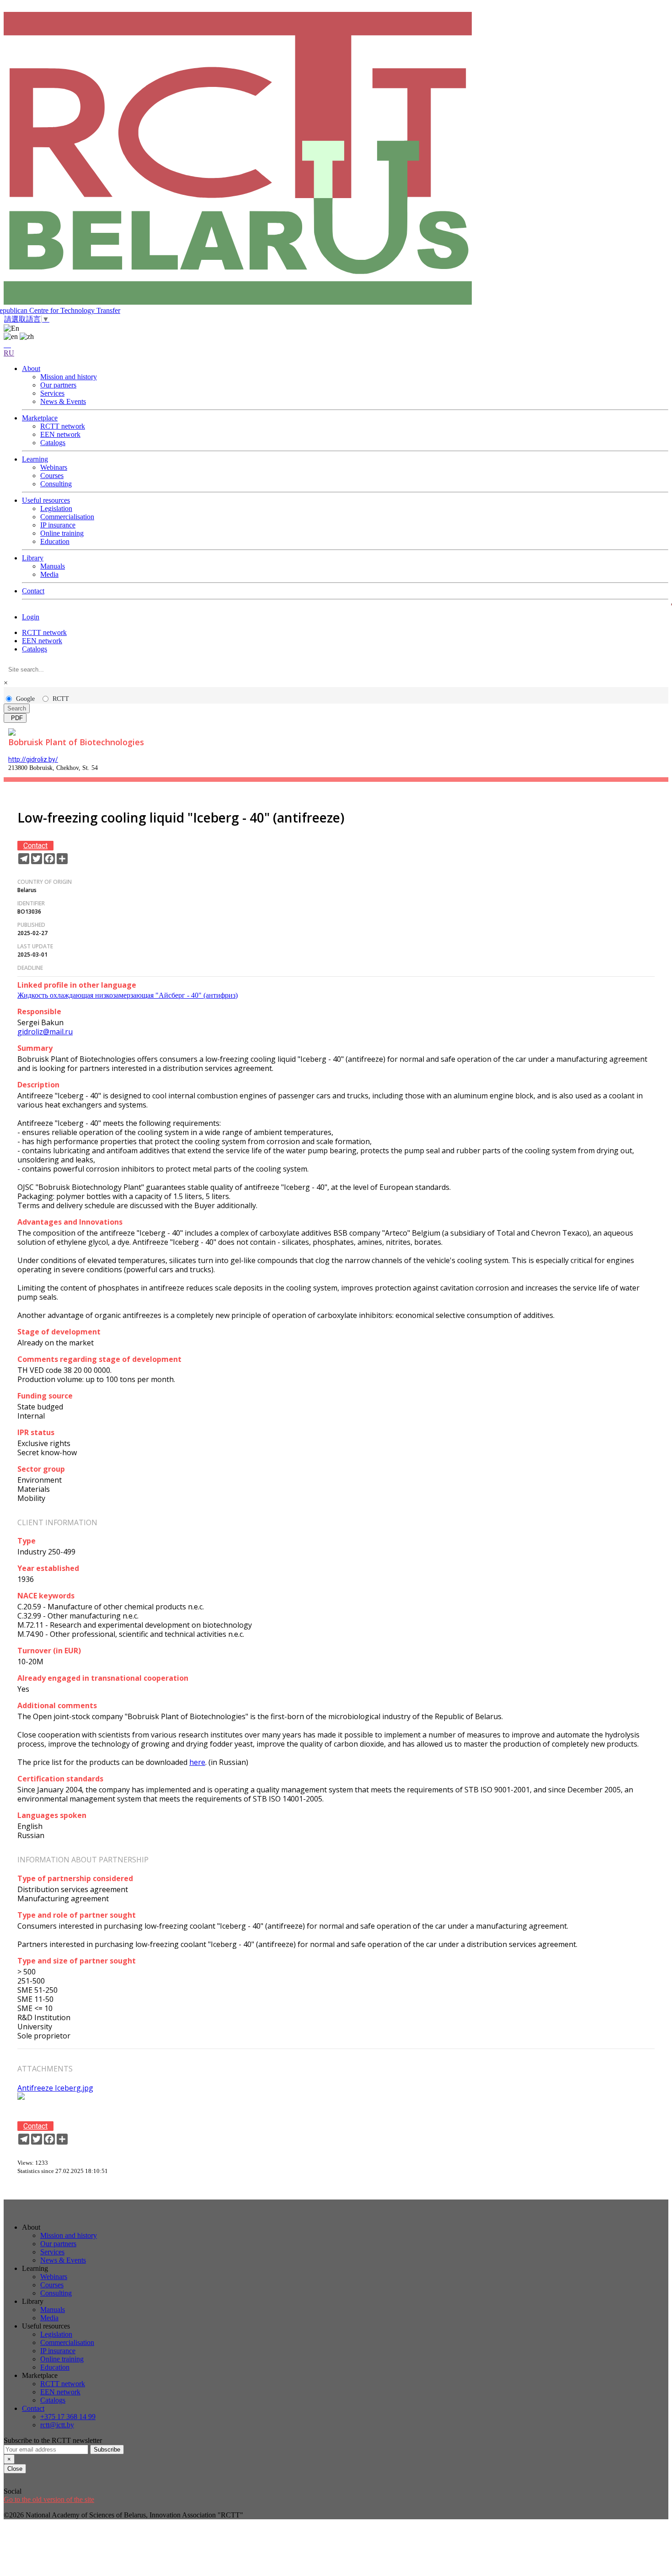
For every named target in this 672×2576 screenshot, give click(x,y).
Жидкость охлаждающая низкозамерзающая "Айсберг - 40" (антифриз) (128, 995)
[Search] (7, 345)
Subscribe (107, 2450)
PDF (15, 718)
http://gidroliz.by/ (33, 759)
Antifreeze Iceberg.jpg (55, 2088)
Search (17, 708)
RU (9, 353)
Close (15, 2469)
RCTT (61, 699)
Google (25, 699)
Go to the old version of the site (49, 2499)
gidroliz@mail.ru (45, 1032)
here (197, 1762)
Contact (35, 846)
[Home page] (336, 159)
